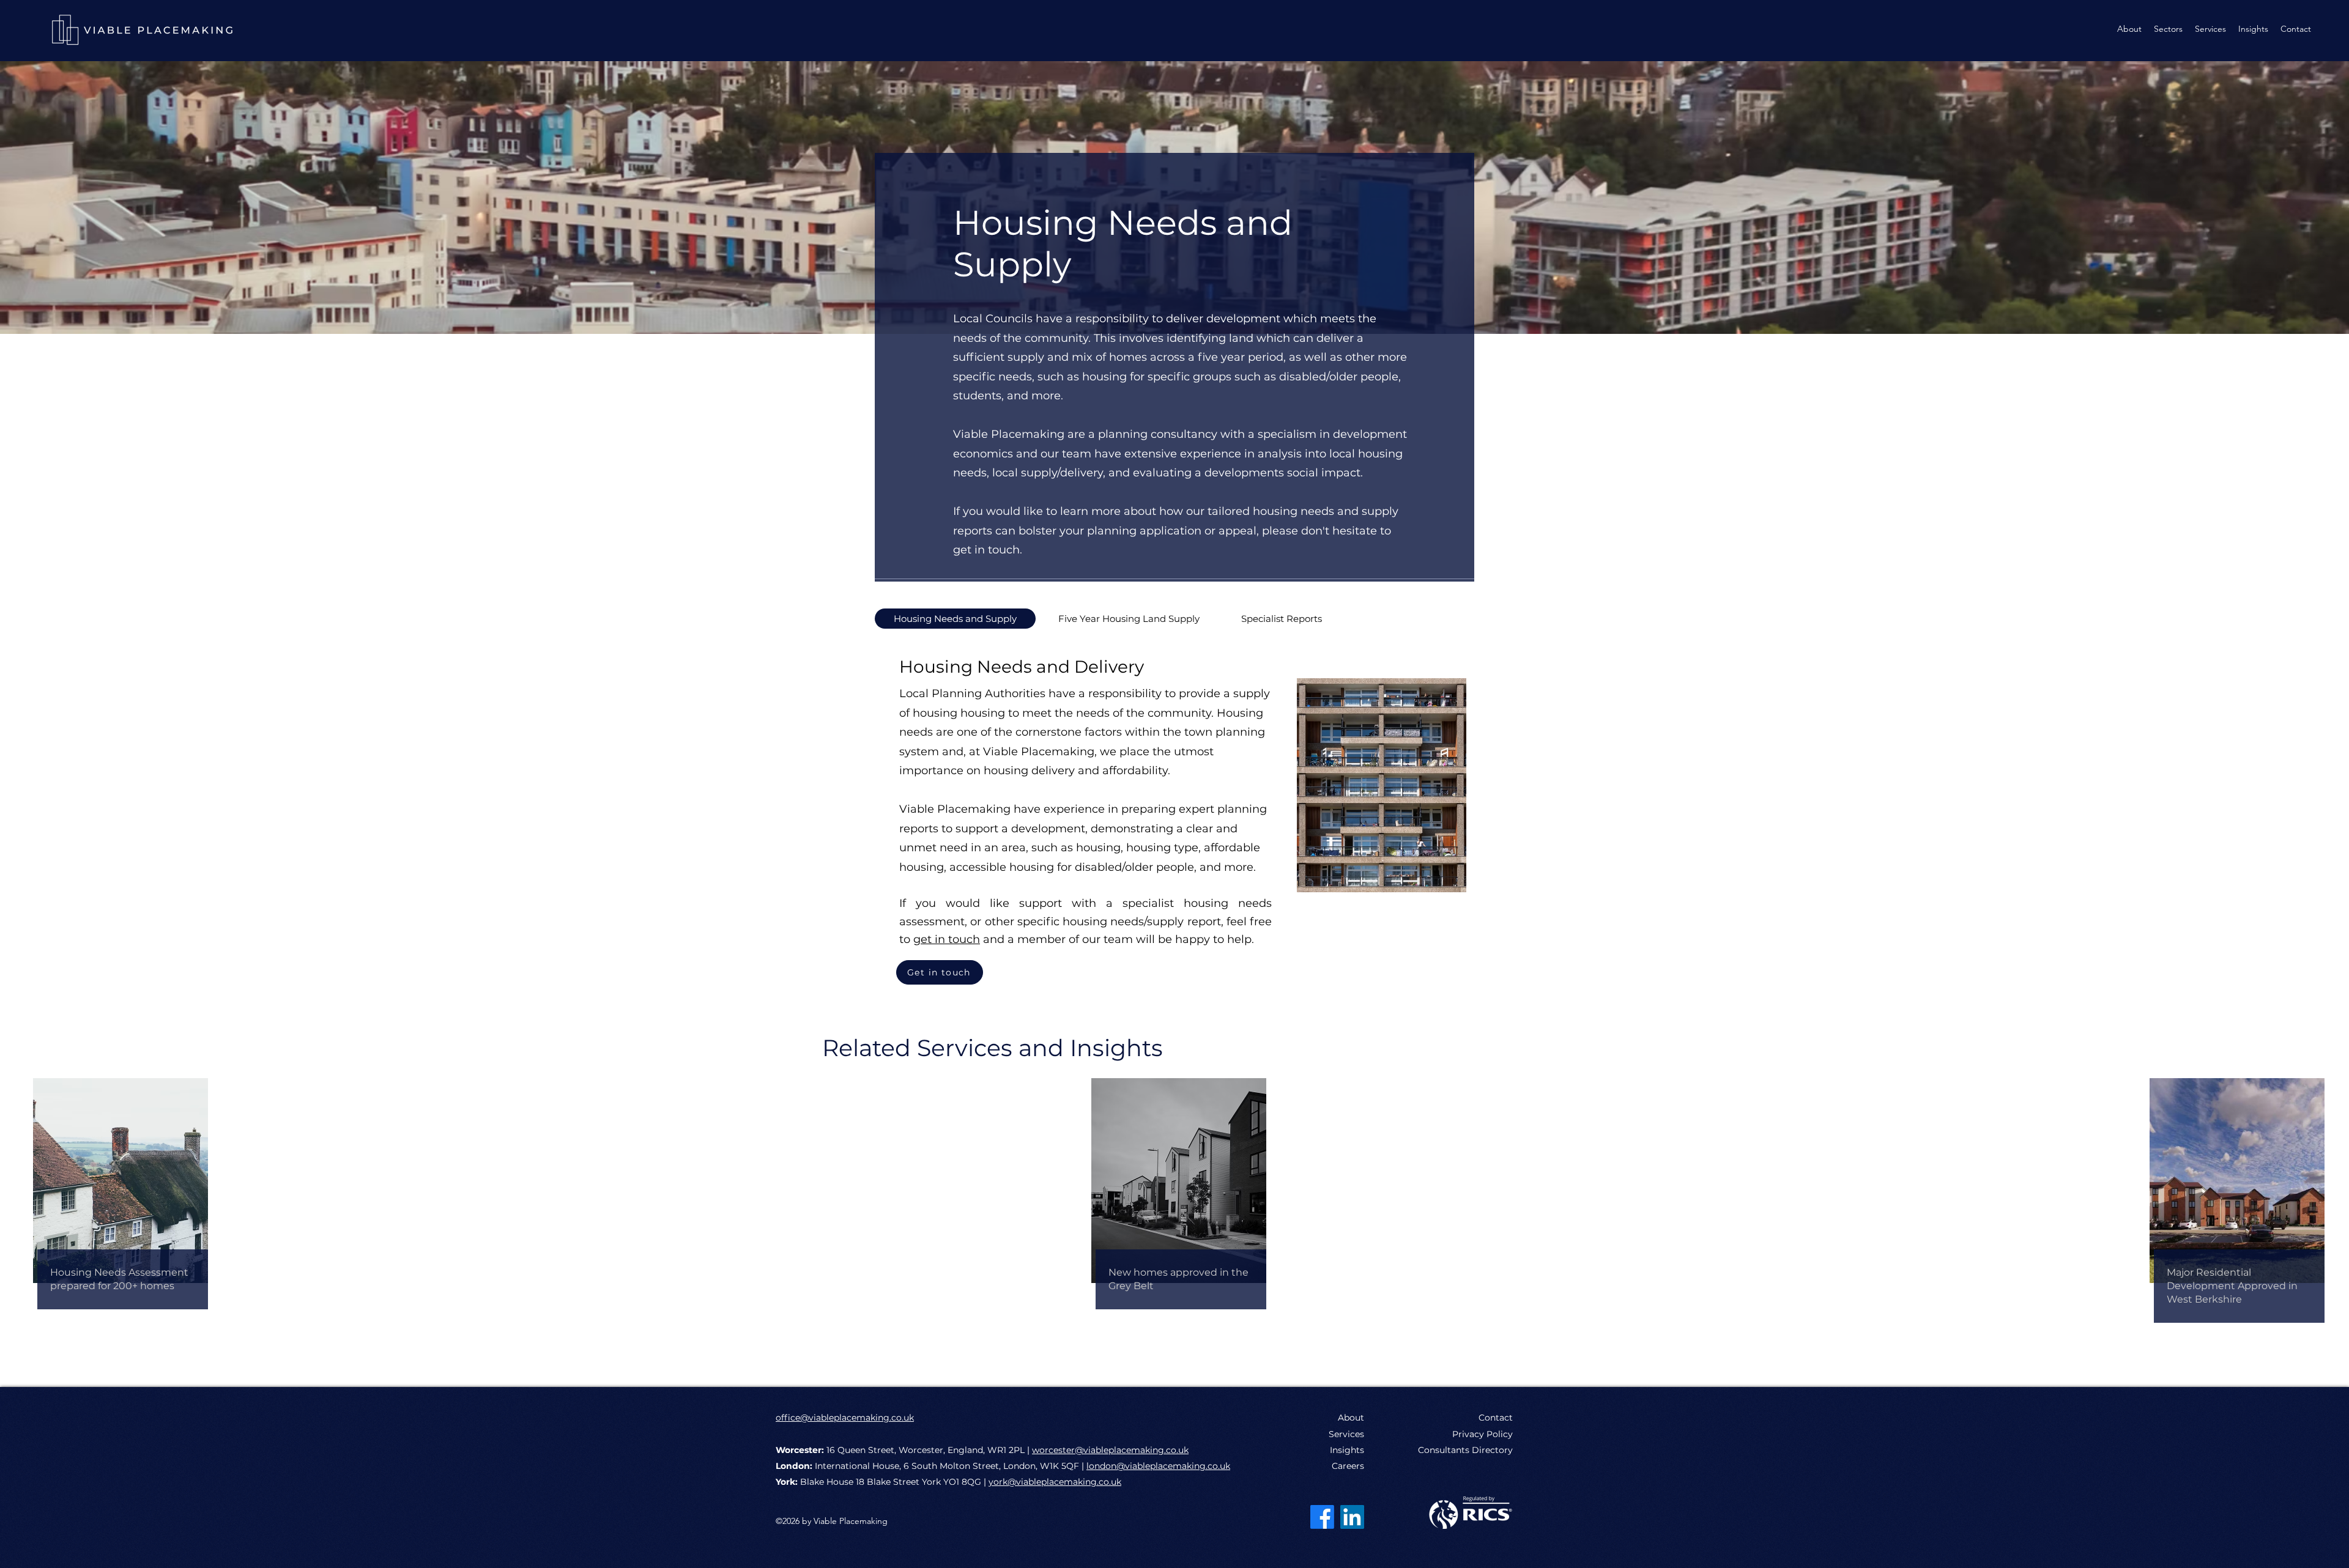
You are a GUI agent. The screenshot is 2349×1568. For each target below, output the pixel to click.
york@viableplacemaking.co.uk (1055, 1482)
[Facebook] (1322, 1517)
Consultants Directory (1465, 1450)
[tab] (955, 619)
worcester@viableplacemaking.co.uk (1110, 1450)
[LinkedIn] (1352, 1517)
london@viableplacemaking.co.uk (1158, 1466)
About (1351, 1418)
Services (1346, 1434)
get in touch (947, 939)
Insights (1347, 1450)
